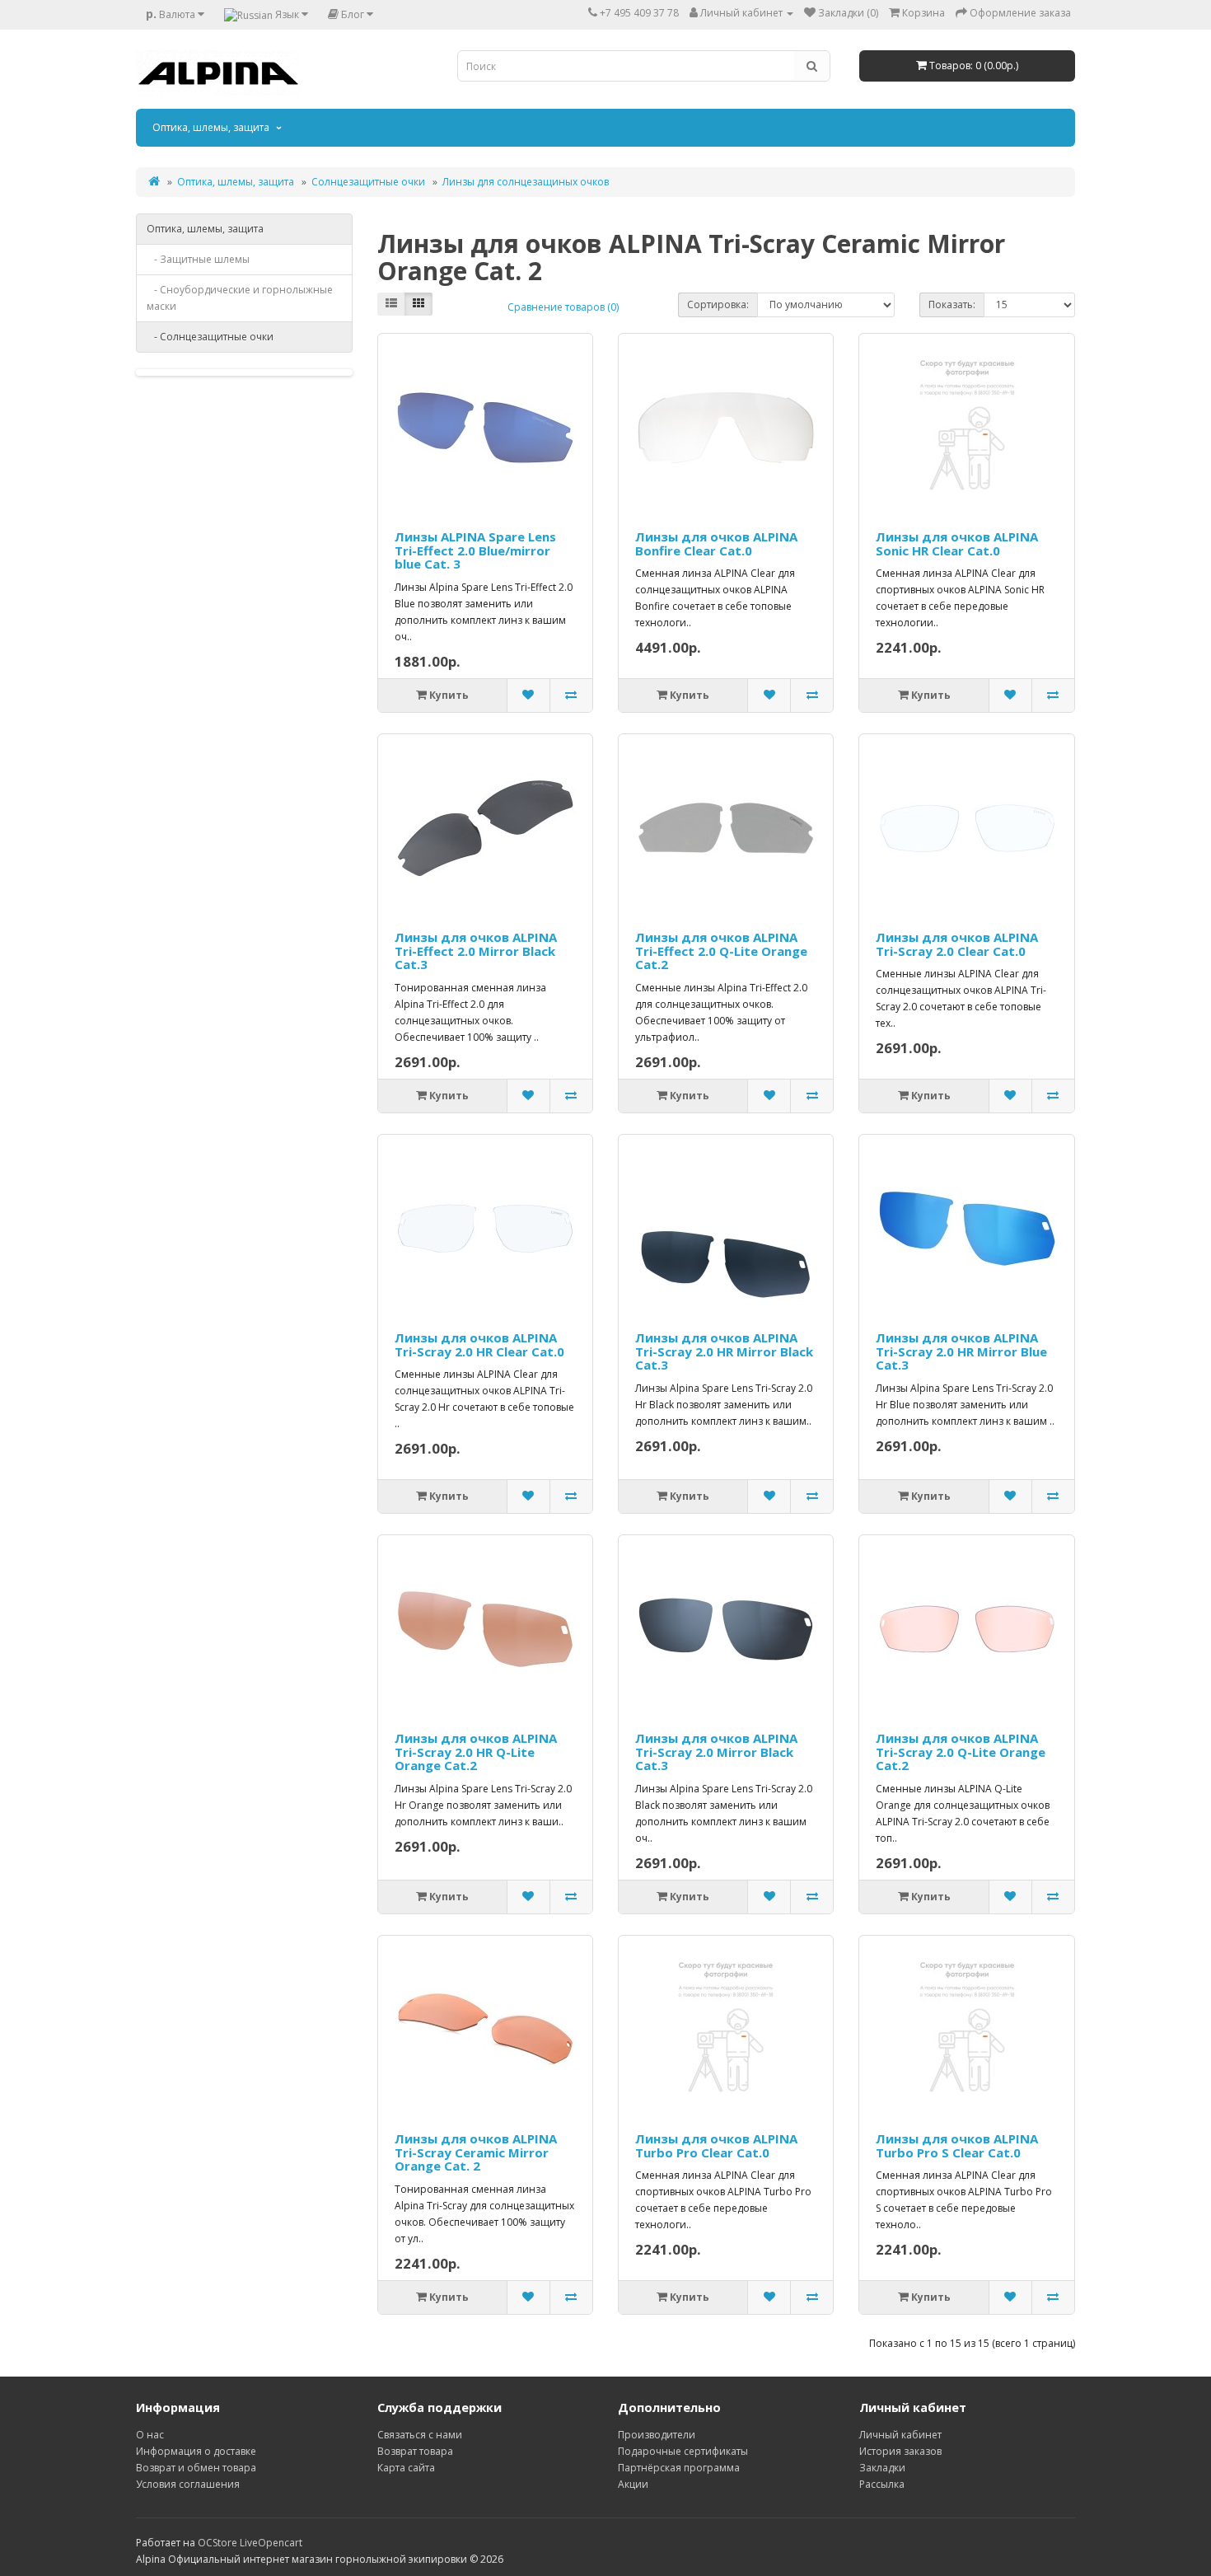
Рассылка (882, 2484)
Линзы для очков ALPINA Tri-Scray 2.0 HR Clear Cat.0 (479, 1344)
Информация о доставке (196, 2451)
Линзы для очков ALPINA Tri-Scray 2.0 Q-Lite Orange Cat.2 (961, 1752)
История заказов (900, 2451)
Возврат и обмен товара (196, 2468)
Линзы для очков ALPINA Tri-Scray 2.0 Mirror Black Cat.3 (716, 1752)
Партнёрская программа (679, 2468)
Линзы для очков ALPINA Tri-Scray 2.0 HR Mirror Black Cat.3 (724, 1351)
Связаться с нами (420, 2435)
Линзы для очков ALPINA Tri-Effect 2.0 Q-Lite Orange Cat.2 (721, 951)
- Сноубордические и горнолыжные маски (240, 298)
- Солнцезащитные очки (210, 337)
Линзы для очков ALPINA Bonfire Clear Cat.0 (716, 543)
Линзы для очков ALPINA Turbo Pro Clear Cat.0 (716, 2145)
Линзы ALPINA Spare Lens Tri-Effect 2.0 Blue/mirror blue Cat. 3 (475, 550)
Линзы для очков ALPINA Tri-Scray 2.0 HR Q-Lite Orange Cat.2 (476, 1752)
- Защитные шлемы (198, 259)
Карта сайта (406, 2468)
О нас (150, 2435)
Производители (657, 2435)
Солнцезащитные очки (368, 182)
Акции (633, 2484)
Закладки (882, 2468)
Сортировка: (718, 304)
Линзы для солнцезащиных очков (526, 182)
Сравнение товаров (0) (563, 307)
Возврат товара (415, 2451)
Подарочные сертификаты (683, 2451)
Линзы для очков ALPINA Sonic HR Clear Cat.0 (957, 543)
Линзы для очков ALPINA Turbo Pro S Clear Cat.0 (957, 2145)
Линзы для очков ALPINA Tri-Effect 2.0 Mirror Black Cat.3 (476, 951)
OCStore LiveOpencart (250, 2543)
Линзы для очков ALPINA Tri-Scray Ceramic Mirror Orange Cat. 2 (476, 2152)
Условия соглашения (188, 2484)
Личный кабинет (900, 2435)
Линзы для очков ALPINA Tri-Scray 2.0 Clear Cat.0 (957, 944)
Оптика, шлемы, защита (211, 127)
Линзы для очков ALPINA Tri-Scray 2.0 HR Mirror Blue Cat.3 (961, 1351)
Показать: (952, 304)
